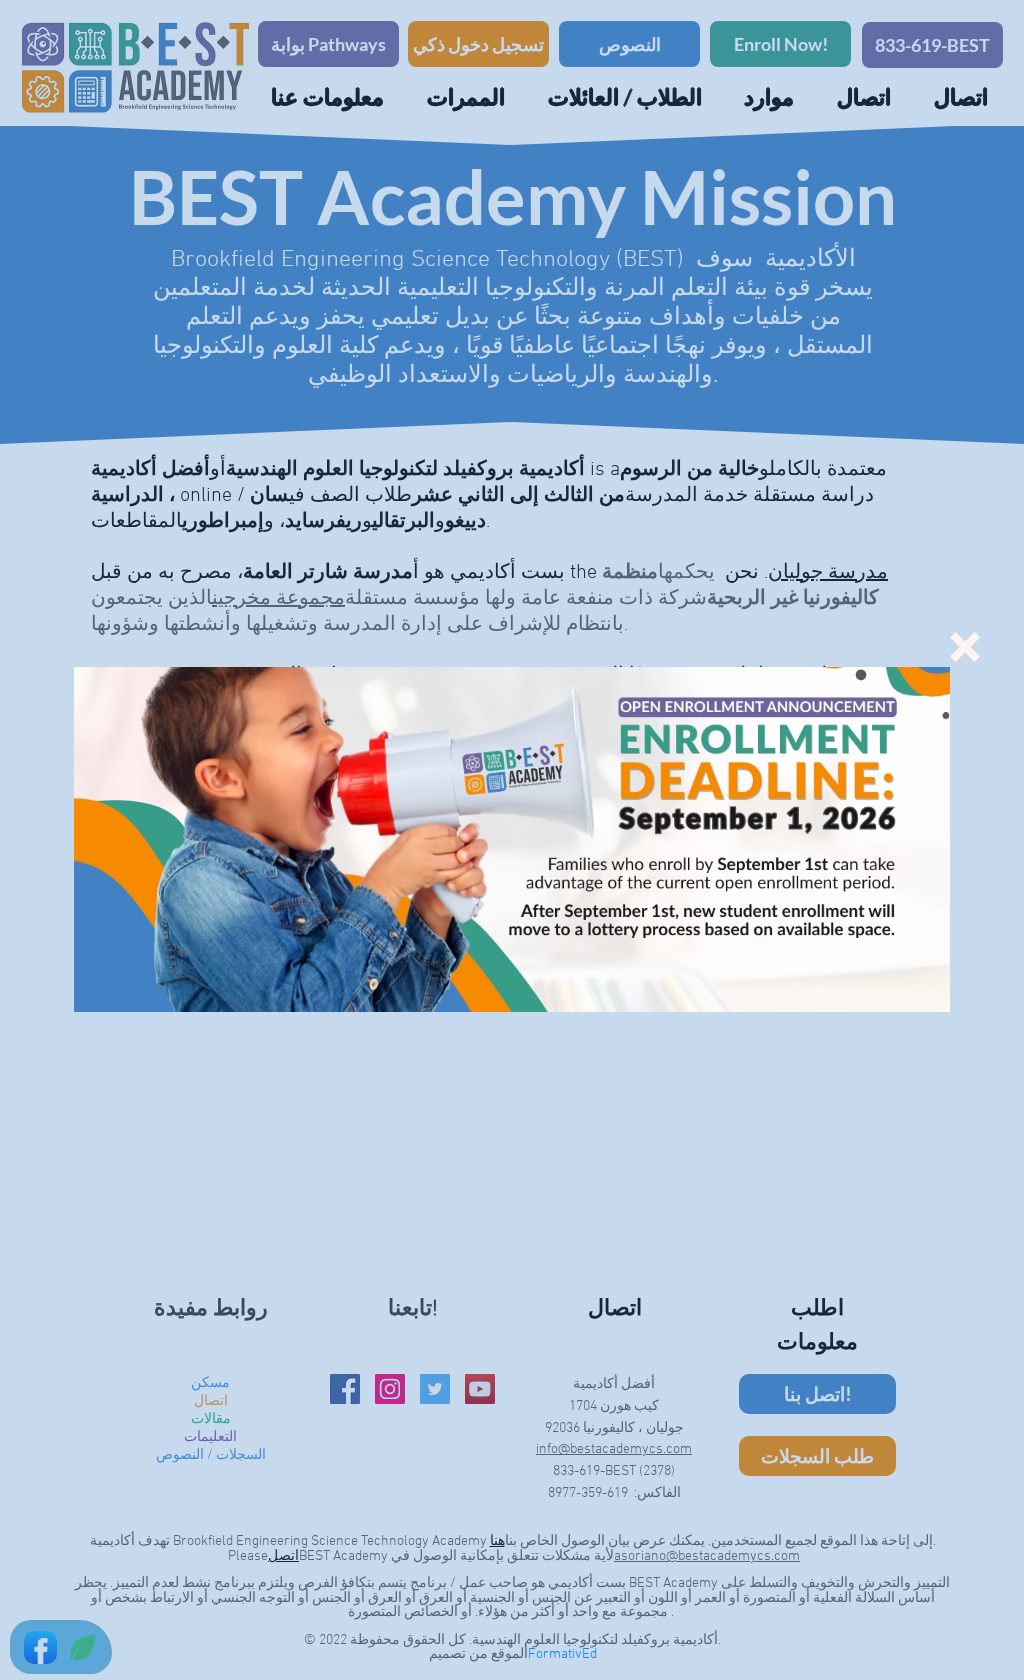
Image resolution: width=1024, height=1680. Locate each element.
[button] (965, 647)
